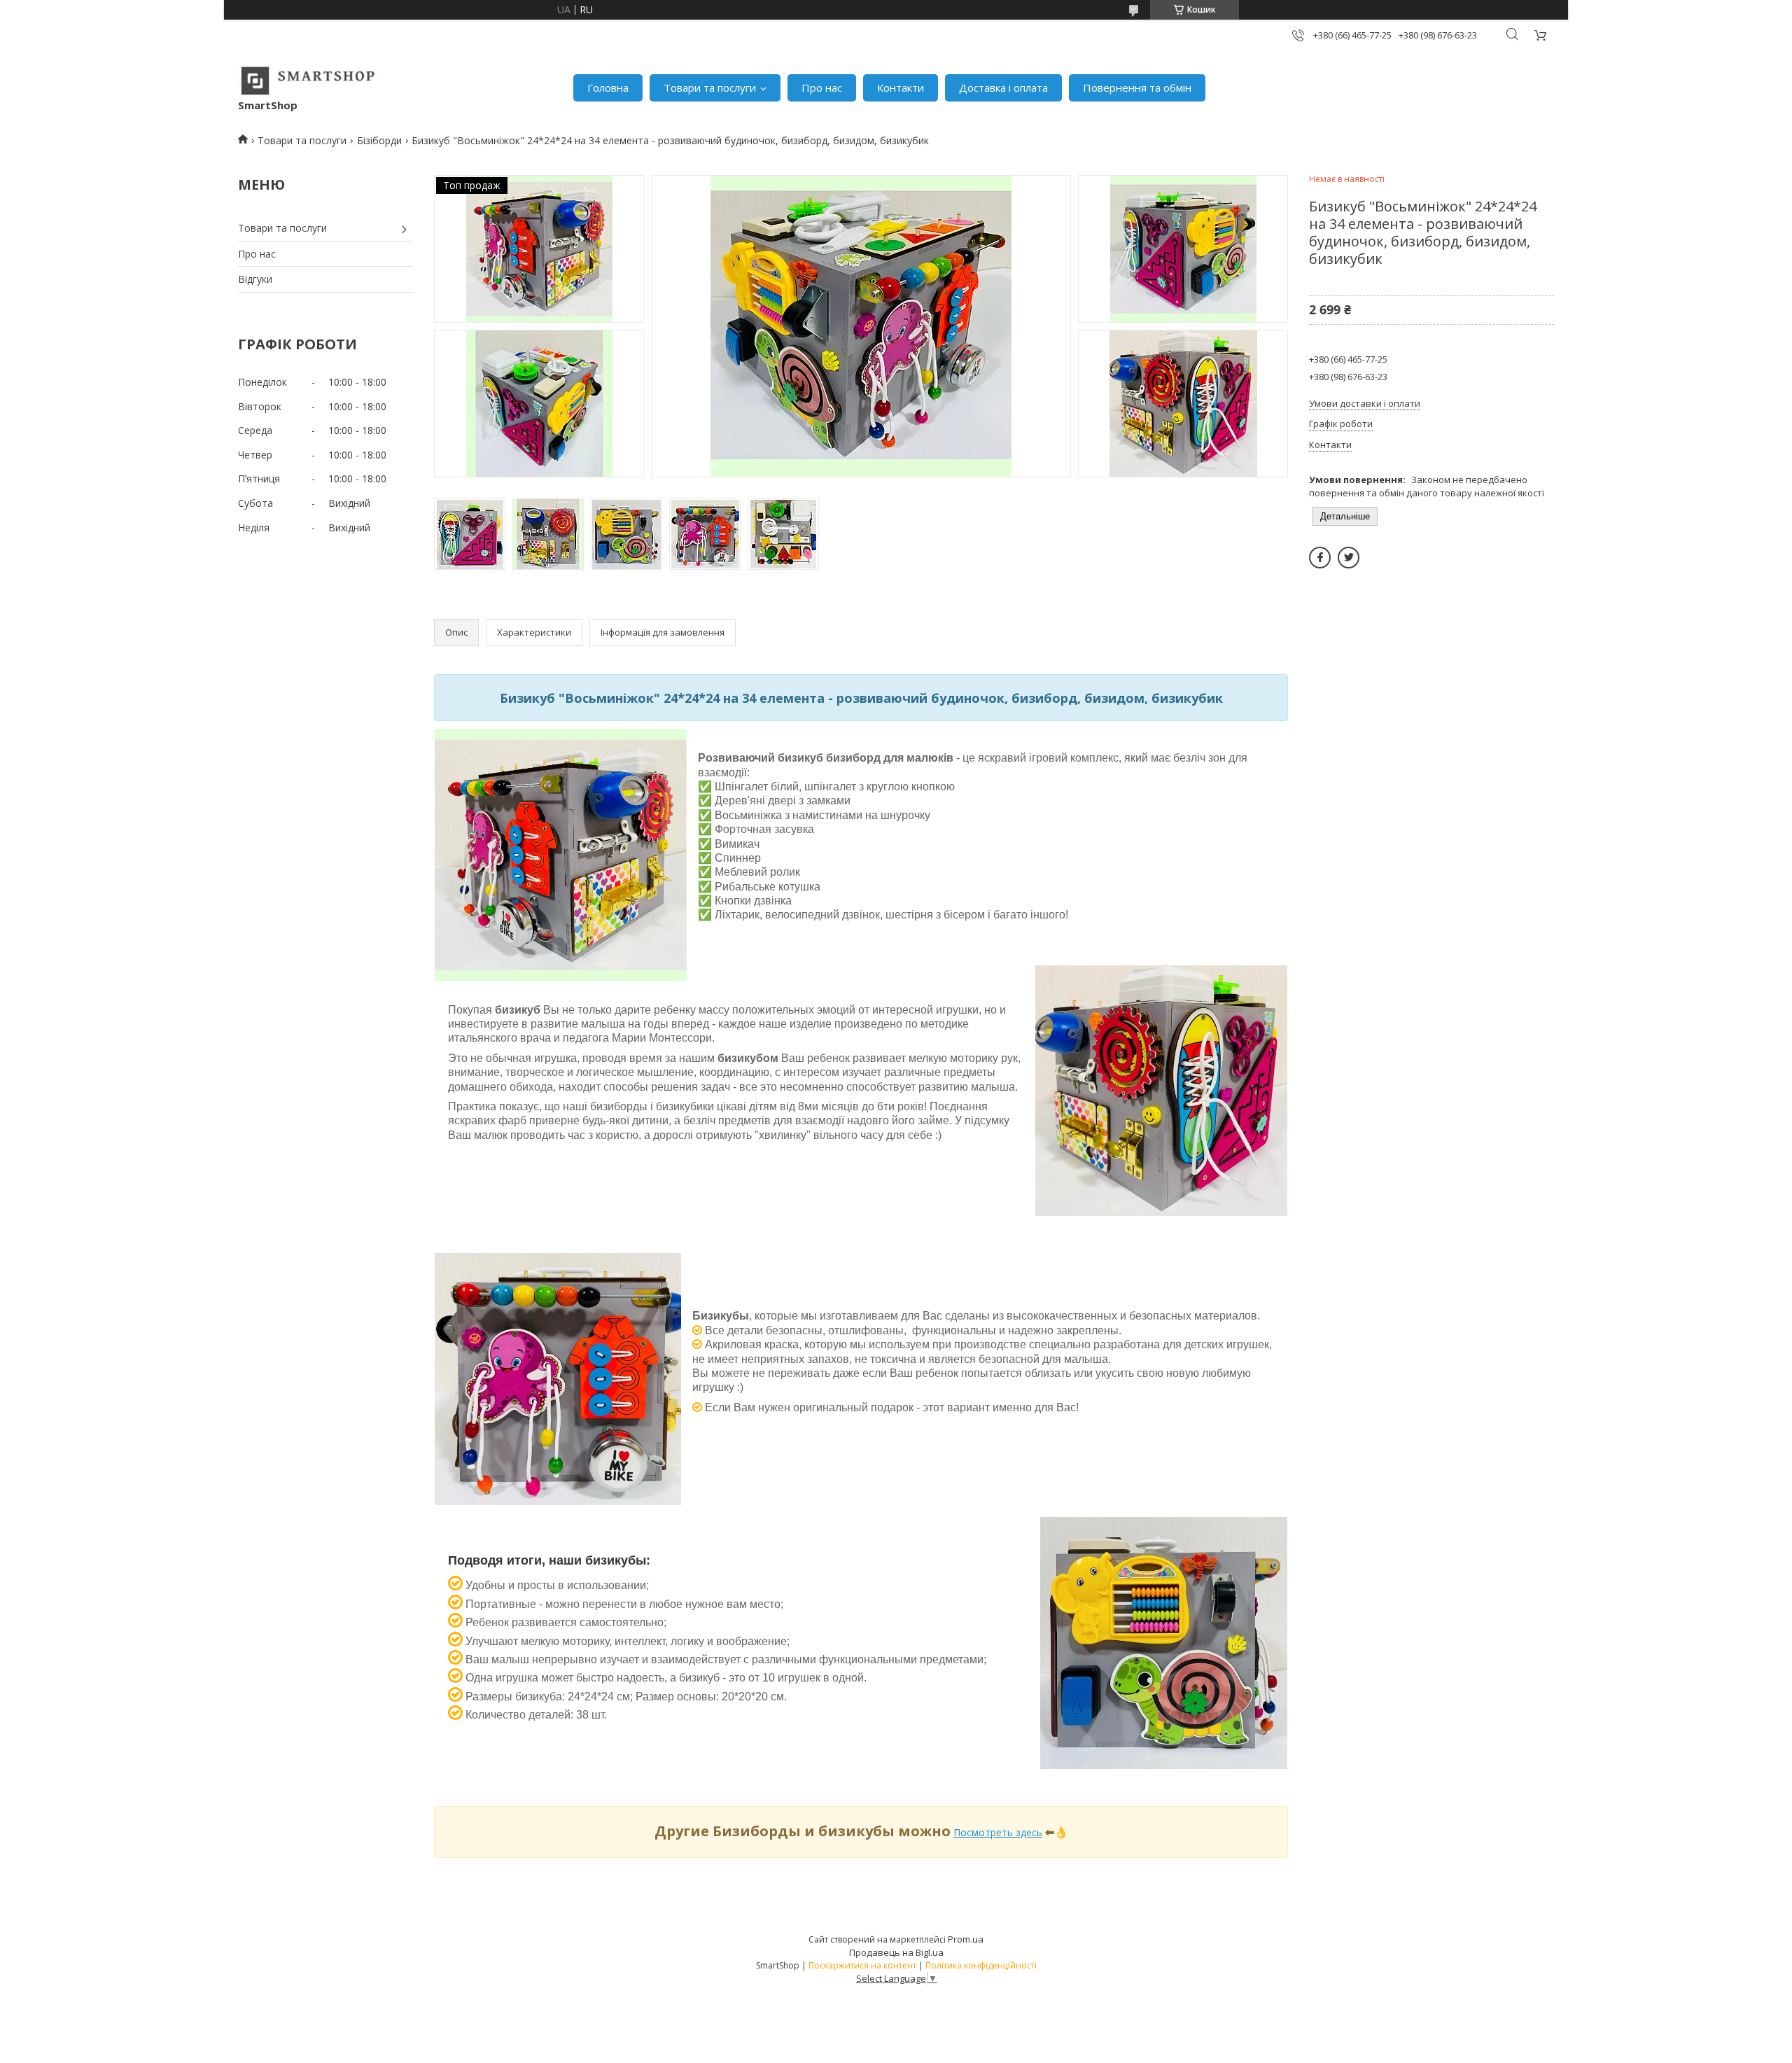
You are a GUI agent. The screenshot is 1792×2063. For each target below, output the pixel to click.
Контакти (901, 88)
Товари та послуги (710, 88)
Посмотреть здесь (998, 1832)
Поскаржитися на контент (862, 1965)
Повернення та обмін (1137, 88)
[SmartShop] (308, 81)
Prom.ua (966, 1939)
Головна (608, 88)
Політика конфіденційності (981, 1965)
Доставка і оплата (1003, 88)
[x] (1349, 558)
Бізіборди (379, 140)
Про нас (822, 88)
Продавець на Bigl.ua (896, 1952)
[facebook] (1320, 558)
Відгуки (255, 279)
